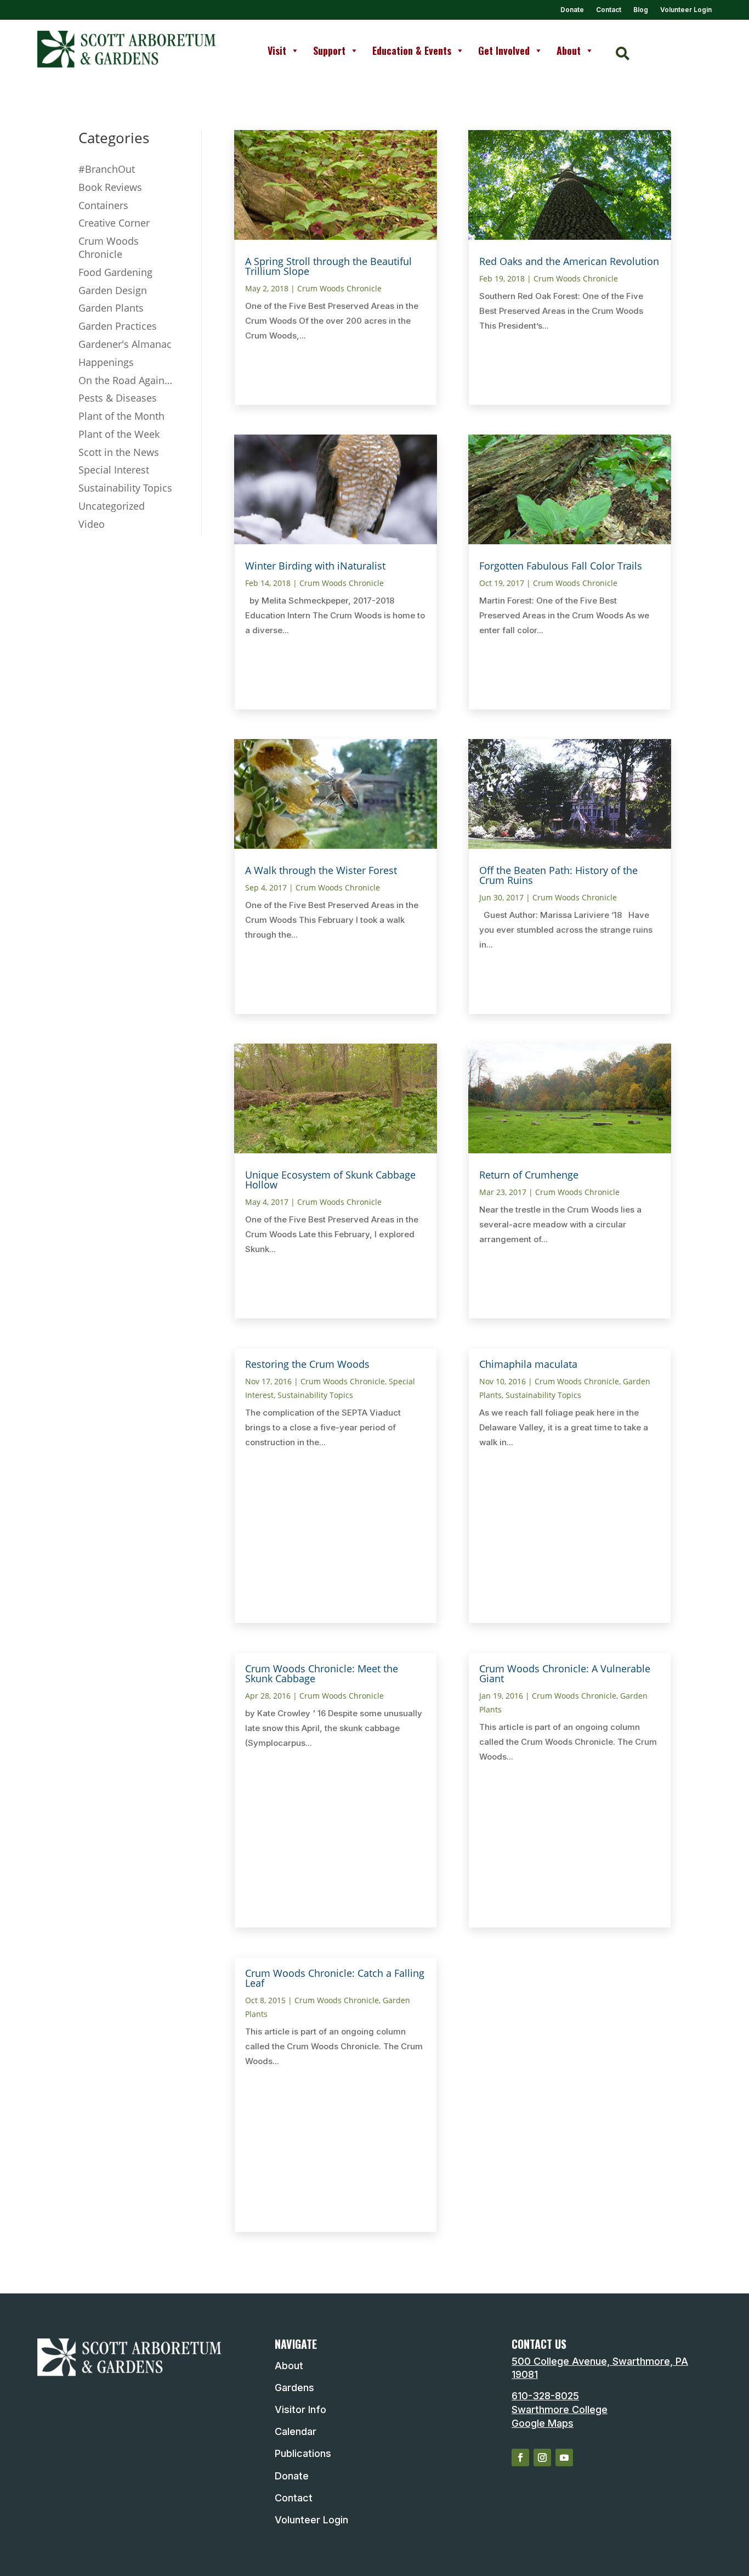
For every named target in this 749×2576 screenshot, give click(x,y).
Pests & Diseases (118, 398)
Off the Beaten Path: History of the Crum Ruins (558, 875)
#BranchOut (107, 169)
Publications (303, 2453)
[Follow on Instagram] (542, 2457)
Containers (103, 205)
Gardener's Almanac (125, 344)
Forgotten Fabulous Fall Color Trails (561, 566)
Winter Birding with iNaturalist (315, 566)
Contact (609, 10)
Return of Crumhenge (529, 1175)
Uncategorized (112, 506)
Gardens (294, 2388)
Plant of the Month (121, 416)
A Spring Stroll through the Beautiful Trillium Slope (328, 266)
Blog (641, 10)
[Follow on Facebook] (520, 2457)
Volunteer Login (686, 10)
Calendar (296, 2431)
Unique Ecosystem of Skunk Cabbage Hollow (330, 1180)
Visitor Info (300, 2409)
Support (329, 50)
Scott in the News (119, 452)
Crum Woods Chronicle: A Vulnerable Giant (565, 1673)
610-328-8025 (545, 2396)
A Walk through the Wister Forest (321, 870)
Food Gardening (115, 272)
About (569, 50)
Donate (572, 10)
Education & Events (412, 50)
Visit (277, 50)
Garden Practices (118, 326)
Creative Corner (114, 223)
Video (92, 524)
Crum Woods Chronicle (109, 247)
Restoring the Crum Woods (307, 1364)
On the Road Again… (125, 380)
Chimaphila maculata (528, 1364)
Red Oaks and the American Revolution (569, 261)
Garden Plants (111, 308)
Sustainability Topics (125, 488)
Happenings (106, 362)
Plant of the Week (119, 434)
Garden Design (113, 290)
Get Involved (504, 50)
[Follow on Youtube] (564, 2457)
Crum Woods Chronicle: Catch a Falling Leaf (335, 1978)
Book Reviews (110, 187)
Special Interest (114, 470)
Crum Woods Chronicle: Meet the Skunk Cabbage (322, 1673)
